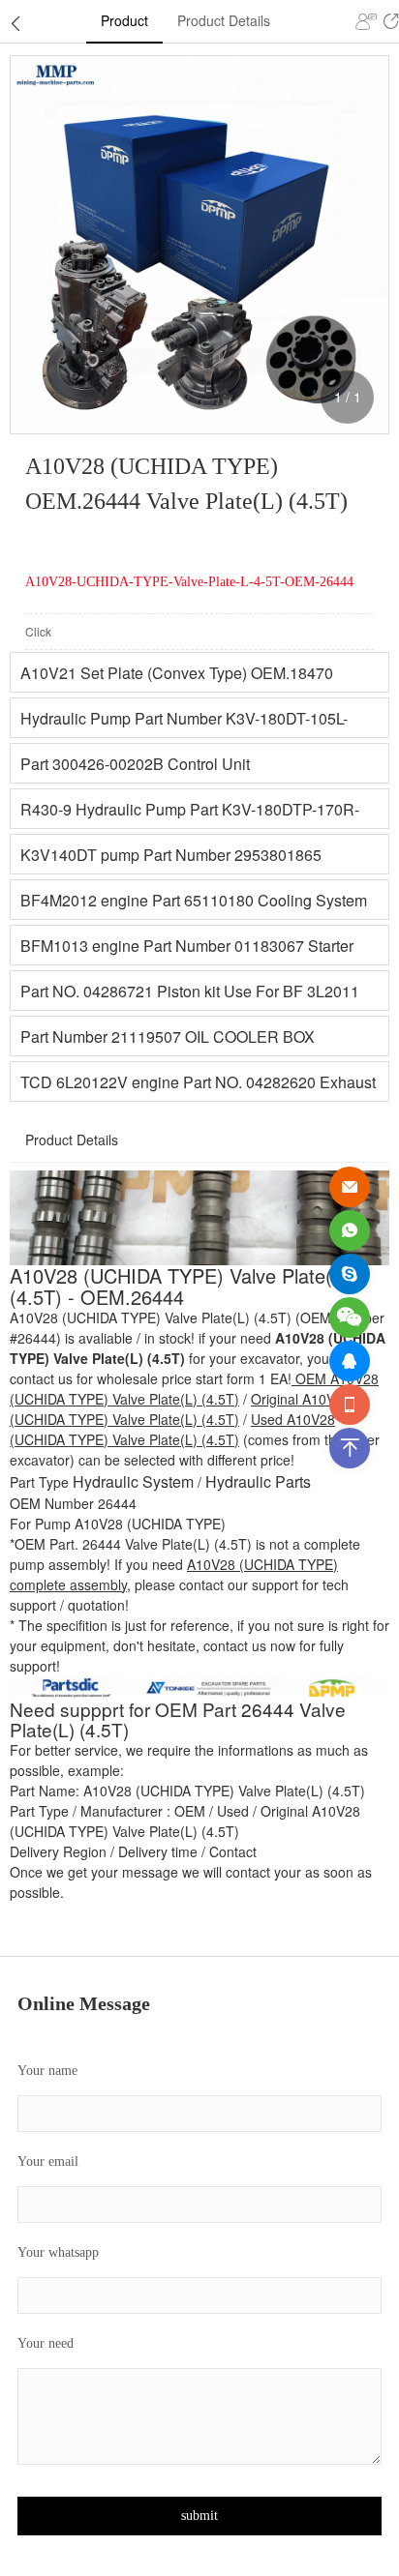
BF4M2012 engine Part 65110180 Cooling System (194, 900)
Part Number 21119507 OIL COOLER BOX (168, 1036)
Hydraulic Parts (258, 1481)
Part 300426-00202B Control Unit (135, 764)
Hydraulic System (133, 1481)
